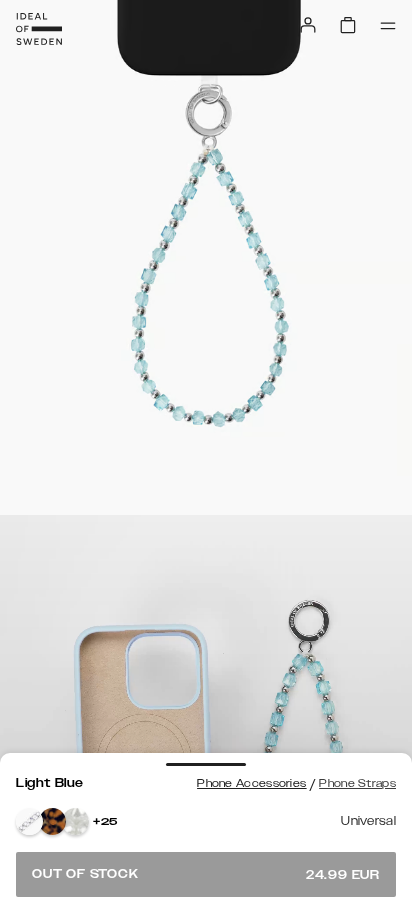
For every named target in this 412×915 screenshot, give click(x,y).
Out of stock (206, 874)
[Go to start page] (39, 29)
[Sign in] (308, 25)
